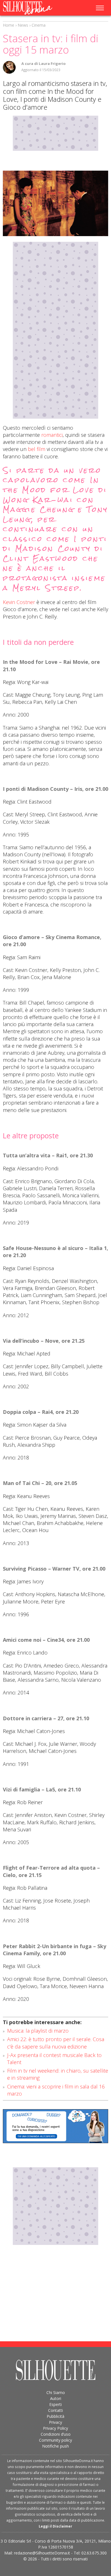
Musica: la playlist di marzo (38, 2031)
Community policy (55, 2440)
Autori (56, 2398)
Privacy (55, 2422)
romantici (52, 435)
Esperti (55, 2404)
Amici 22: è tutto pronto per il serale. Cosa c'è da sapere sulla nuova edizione (56, 2043)
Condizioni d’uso (56, 2434)
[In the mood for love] (55, 203)
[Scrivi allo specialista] (55, 2126)
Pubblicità (55, 2416)
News (23, 25)
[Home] (33, 8)
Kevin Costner (19, 602)
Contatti (55, 2410)
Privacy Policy (55, 2428)
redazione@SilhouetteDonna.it (42, 2553)
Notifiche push (55, 2446)
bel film (37, 449)
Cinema (39, 25)
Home (9, 25)
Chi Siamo (56, 2392)
